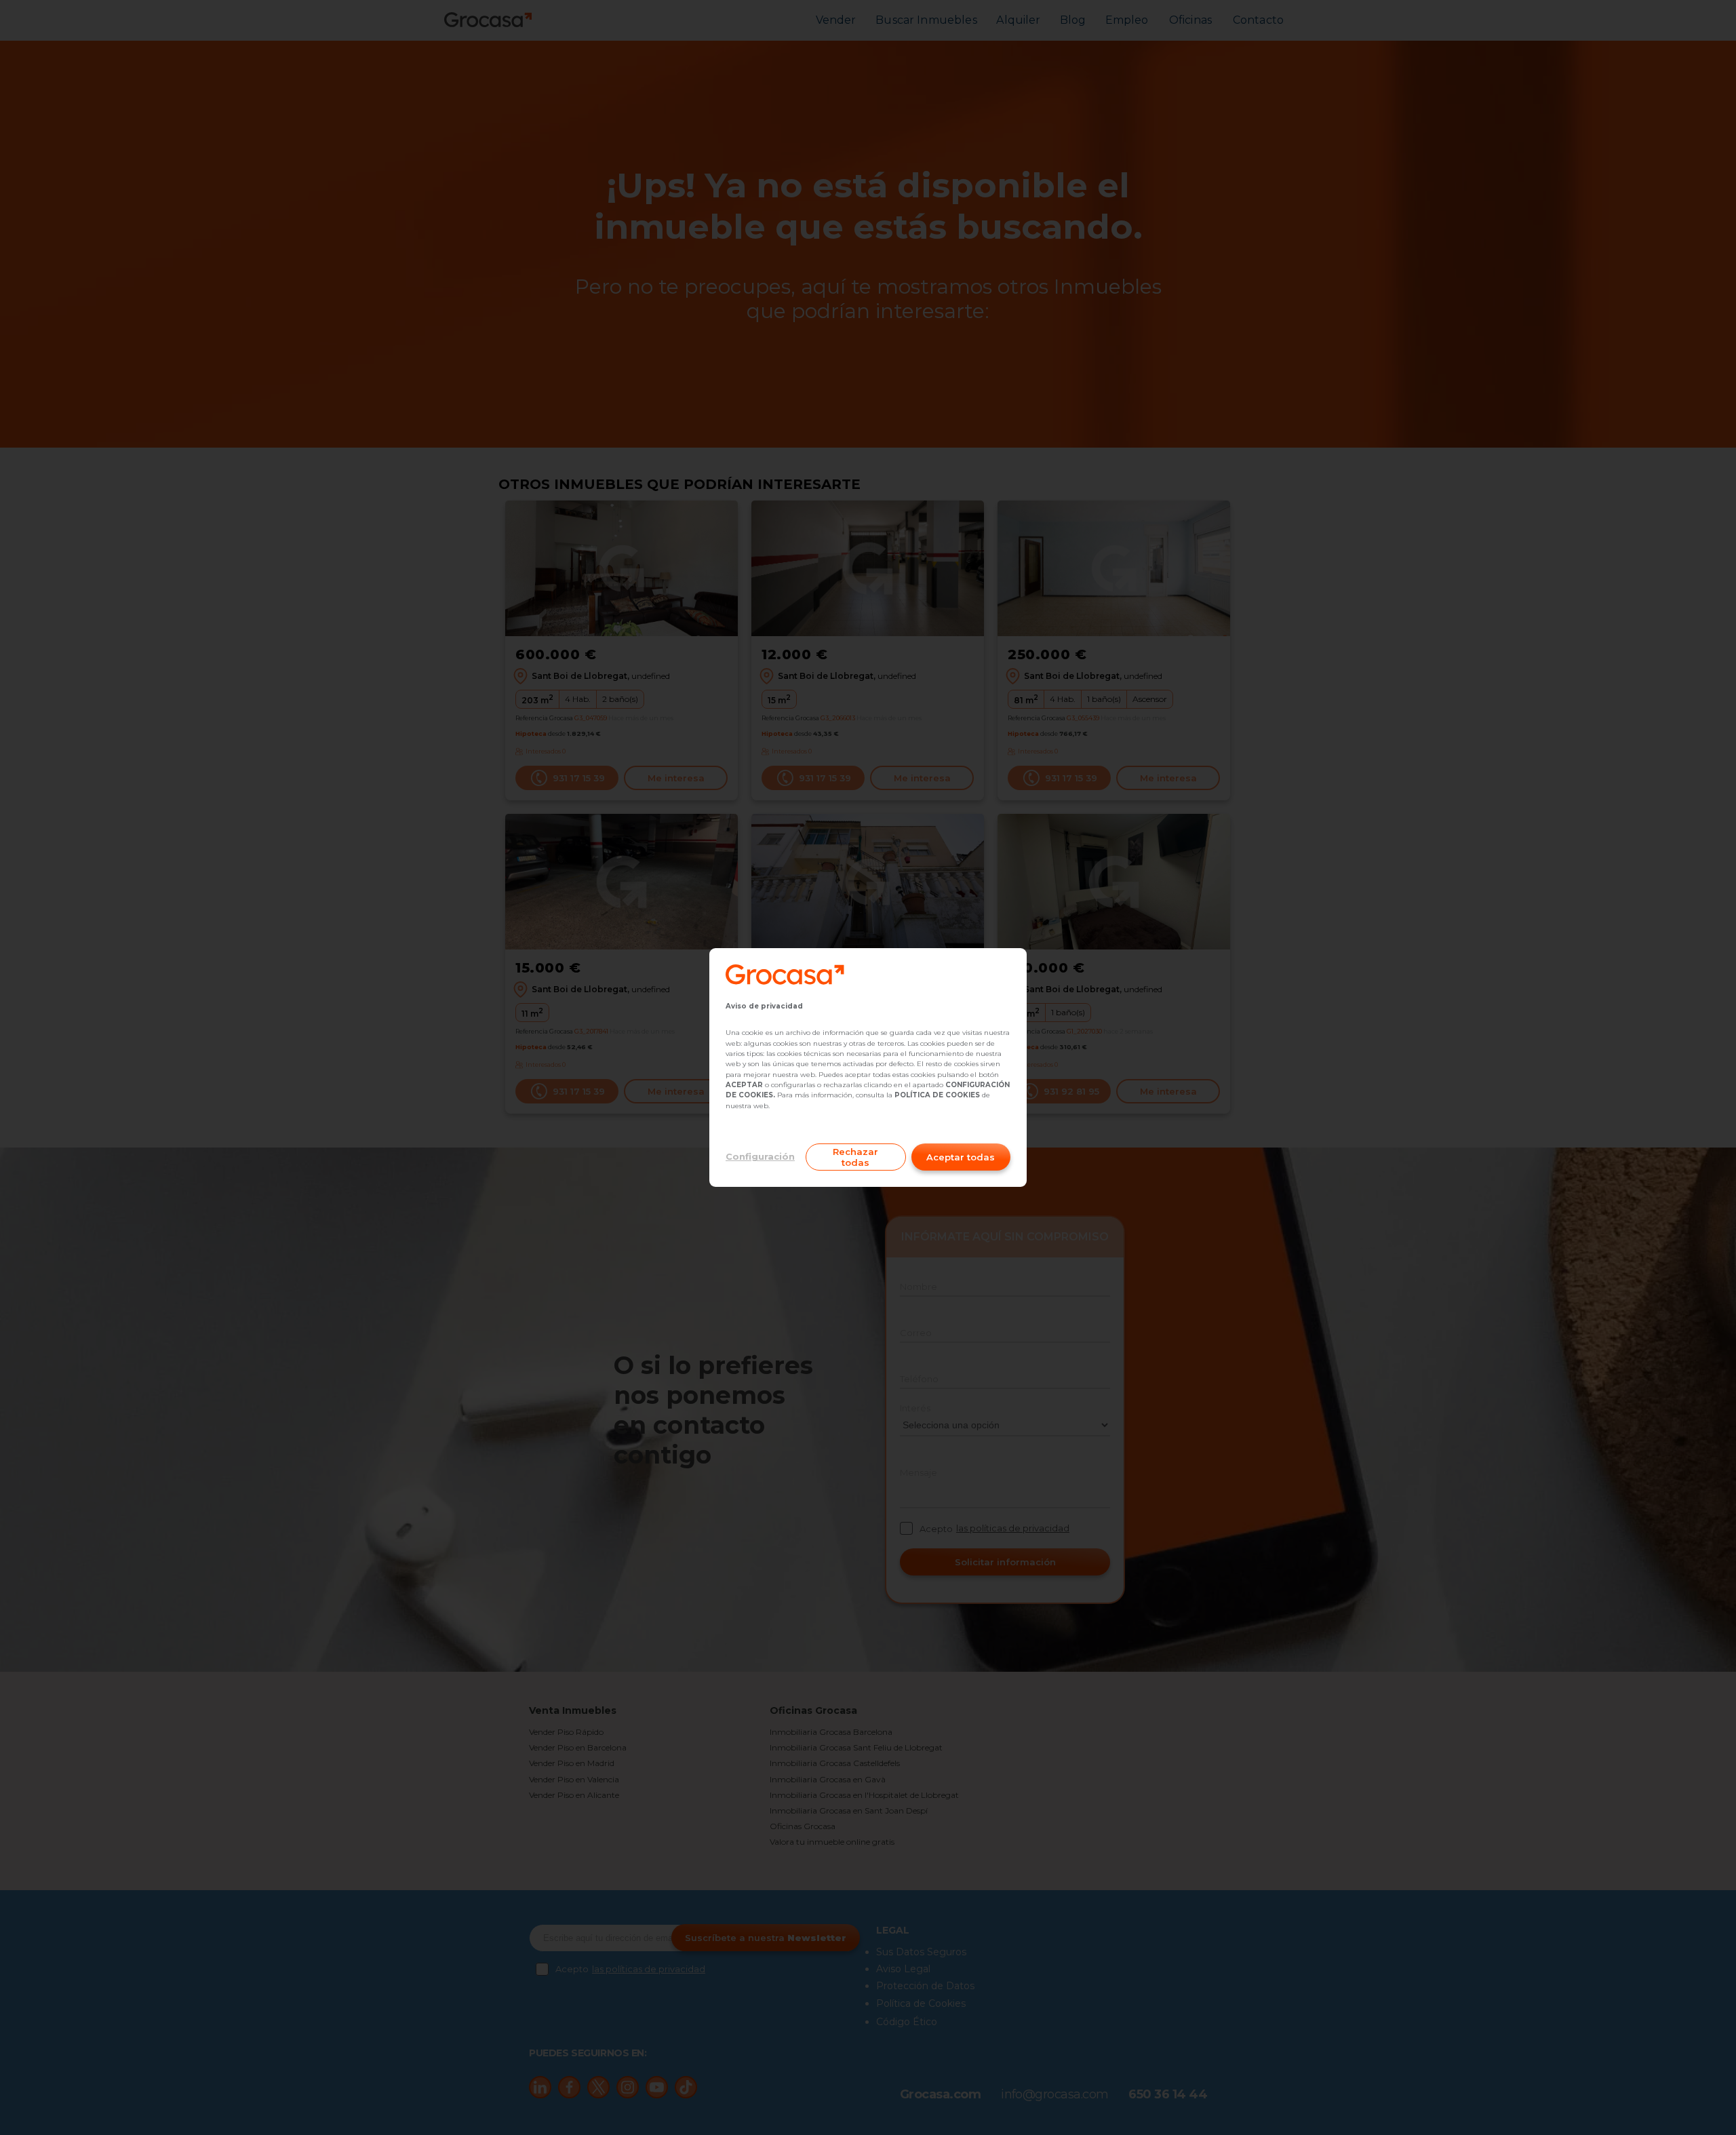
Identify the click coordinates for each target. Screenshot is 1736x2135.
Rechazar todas (855, 1157)
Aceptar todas (961, 1157)
